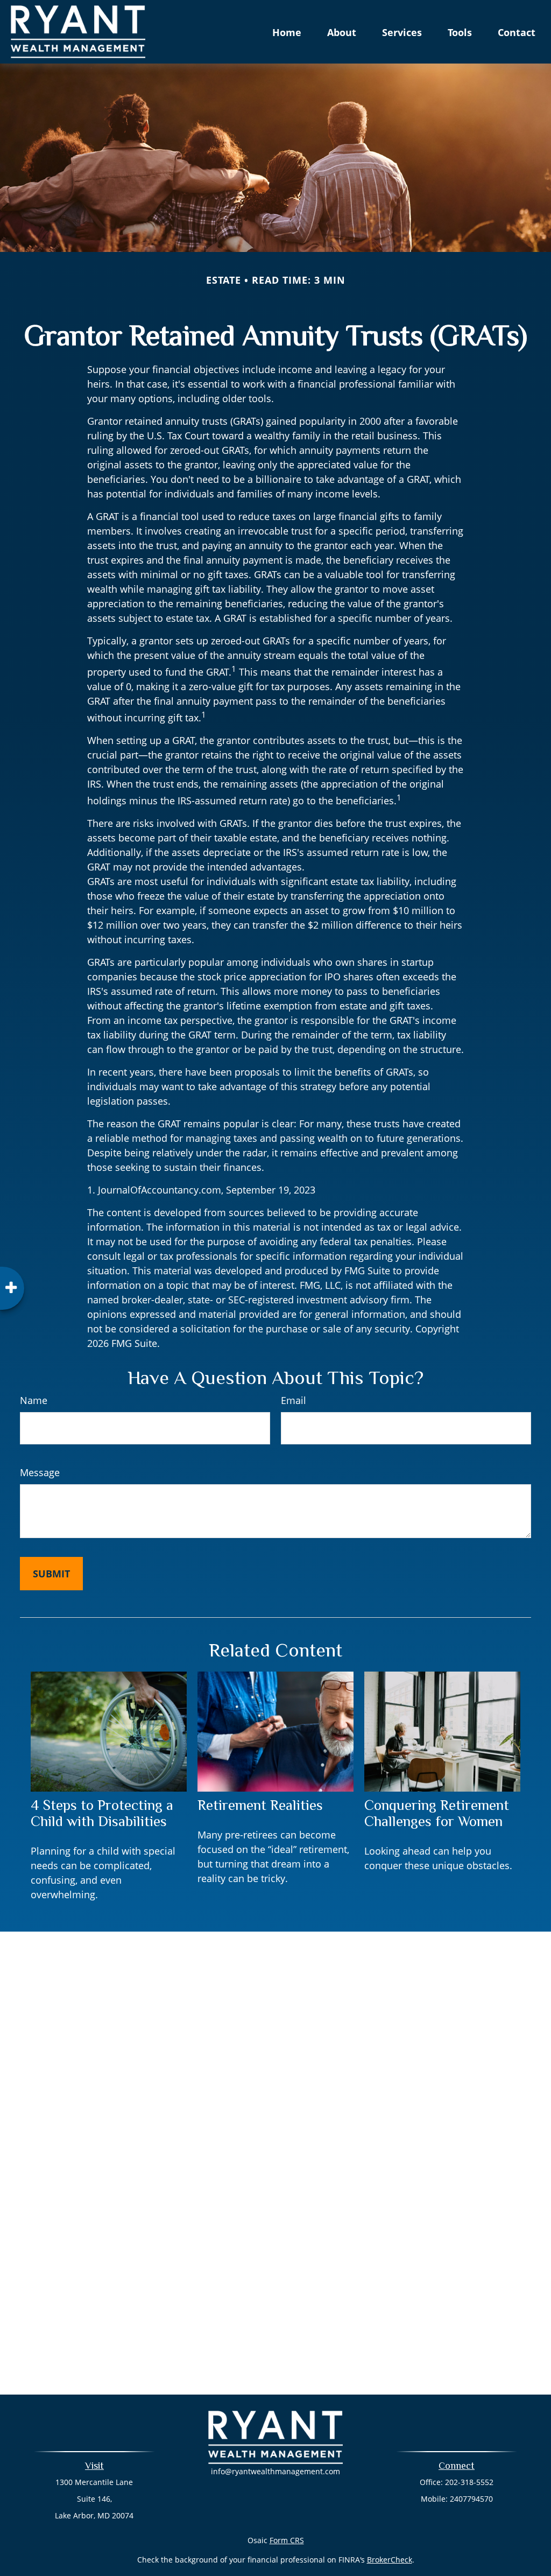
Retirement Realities (260, 1805)
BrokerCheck (390, 2560)
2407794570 (471, 2499)
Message (40, 1472)
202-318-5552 (469, 2482)
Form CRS (287, 2540)
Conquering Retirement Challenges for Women (437, 1813)
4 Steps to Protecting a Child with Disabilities (102, 1813)
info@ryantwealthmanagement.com (275, 2471)
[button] (287, 32)
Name (34, 1400)
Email (294, 1400)
